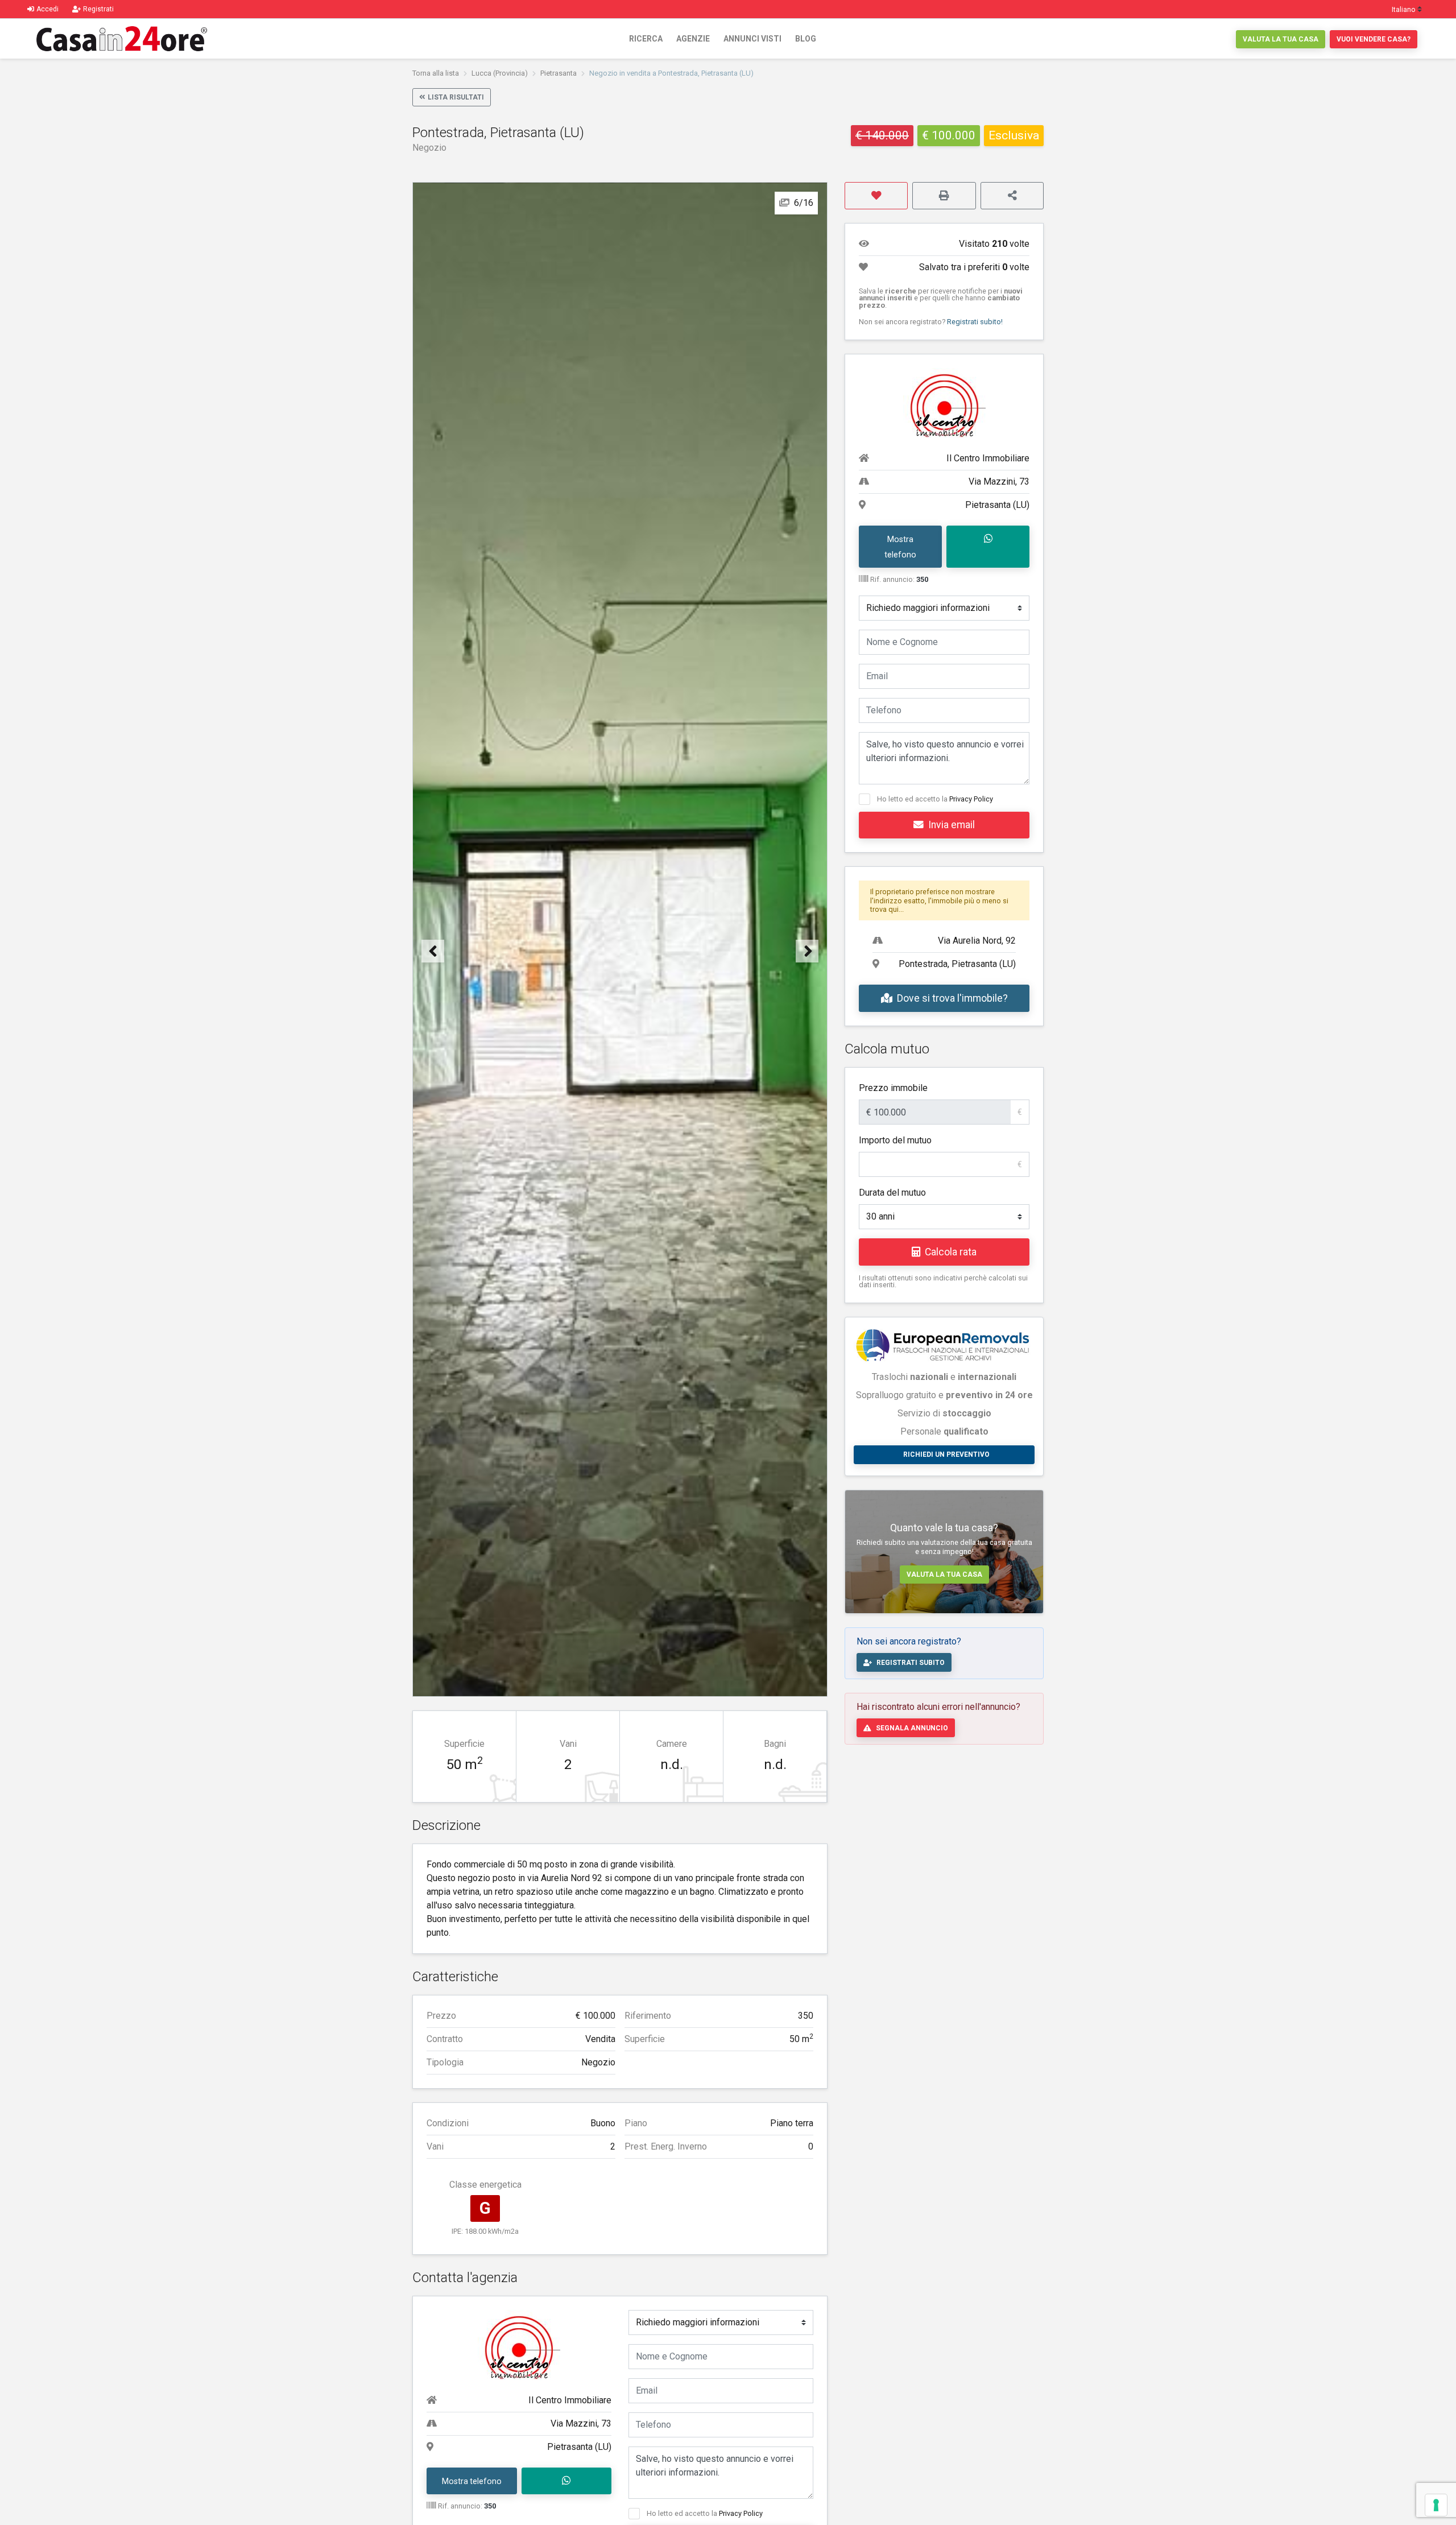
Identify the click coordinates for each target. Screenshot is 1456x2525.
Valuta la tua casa (1281, 39)
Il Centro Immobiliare (570, 2400)
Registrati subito (911, 1663)
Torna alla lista (436, 73)
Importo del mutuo (895, 1140)
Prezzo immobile (893, 1088)
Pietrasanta (559, 73)
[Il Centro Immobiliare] (519, 2344)
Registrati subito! (975, 322)
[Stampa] (944, 196)
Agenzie (693, 39)
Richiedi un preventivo (946, 1454)
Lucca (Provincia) (500, 73)
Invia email (952, 825)
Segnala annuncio (912, 1728)
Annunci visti (752, 39)
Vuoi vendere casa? (1374, 39)
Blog (806, 39)
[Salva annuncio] (876, 196)
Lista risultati (456, 97)
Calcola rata (951, 1252)
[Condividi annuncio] (1012, 196)
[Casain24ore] (122, 39)
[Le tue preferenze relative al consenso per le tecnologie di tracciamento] (1436, 2505)
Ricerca (646, 39)
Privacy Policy (741, 2513)
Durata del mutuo (892, 1193)
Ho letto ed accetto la (705, 2513)
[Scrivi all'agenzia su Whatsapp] (567, 2481)
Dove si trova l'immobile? (952, 998)
